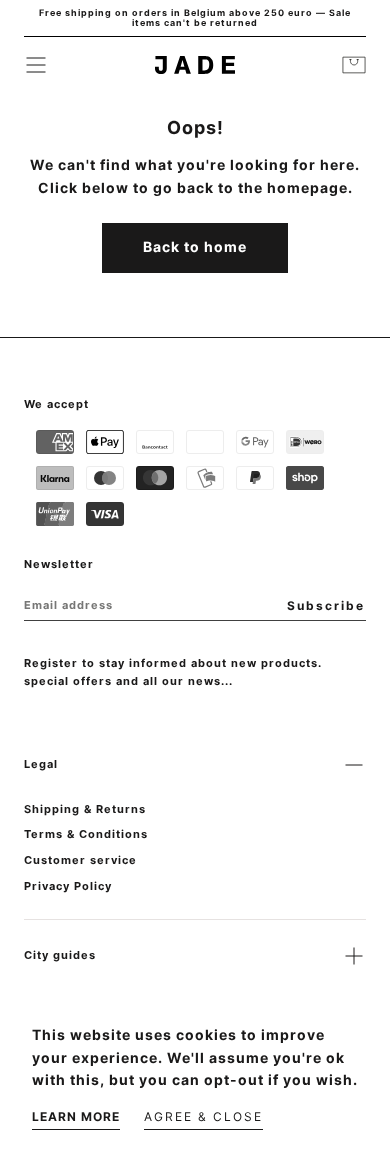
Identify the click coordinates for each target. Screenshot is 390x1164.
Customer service (80, 860)
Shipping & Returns (85, 809)
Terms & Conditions (86, 834)
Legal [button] (41, 764)
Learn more (76, 1116)
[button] (36, 65)
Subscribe (326, 605)
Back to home (195, 246)
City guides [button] (60, 955)
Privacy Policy (68, 886)
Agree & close (203, 1116)
